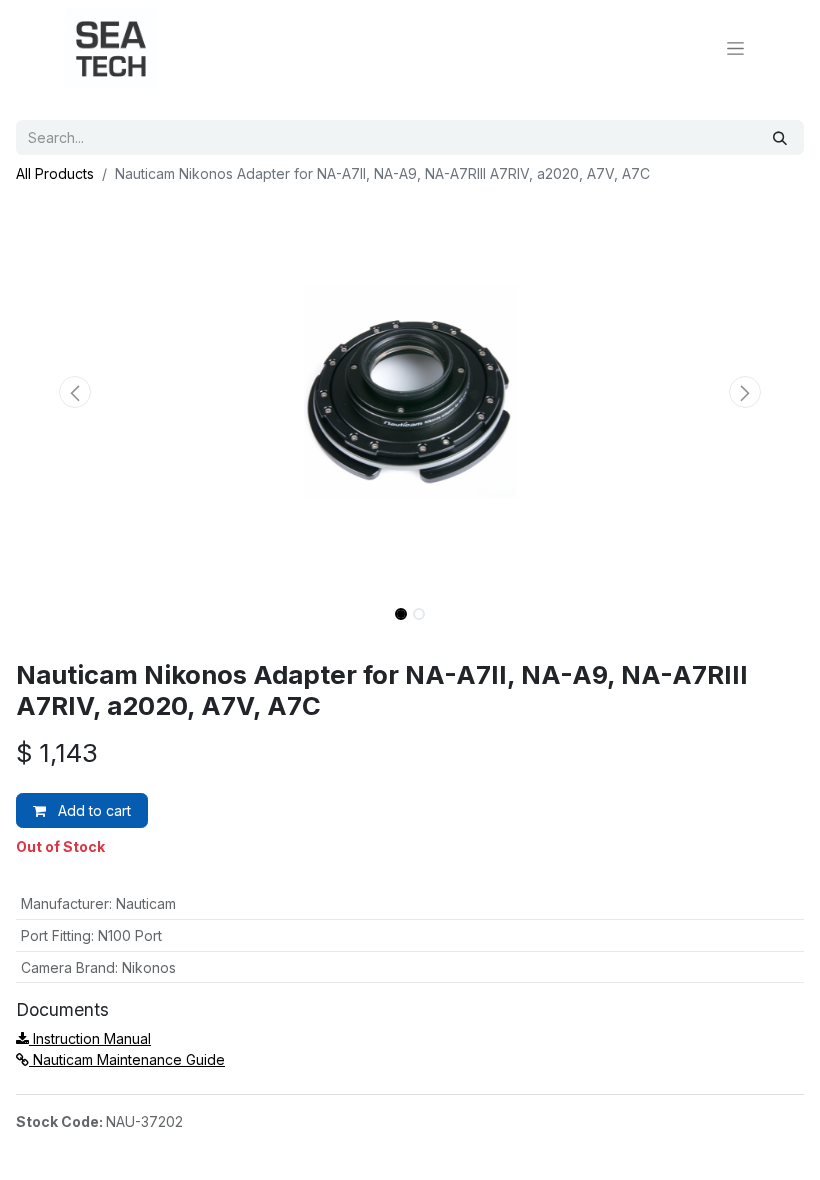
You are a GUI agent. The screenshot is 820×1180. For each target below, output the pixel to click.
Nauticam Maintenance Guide (127, 1059)
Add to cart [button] (92, 810)
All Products (55, 173)
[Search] (780, 137)
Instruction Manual (90, 1038)
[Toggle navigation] (735, 48)
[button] (75, 392)
